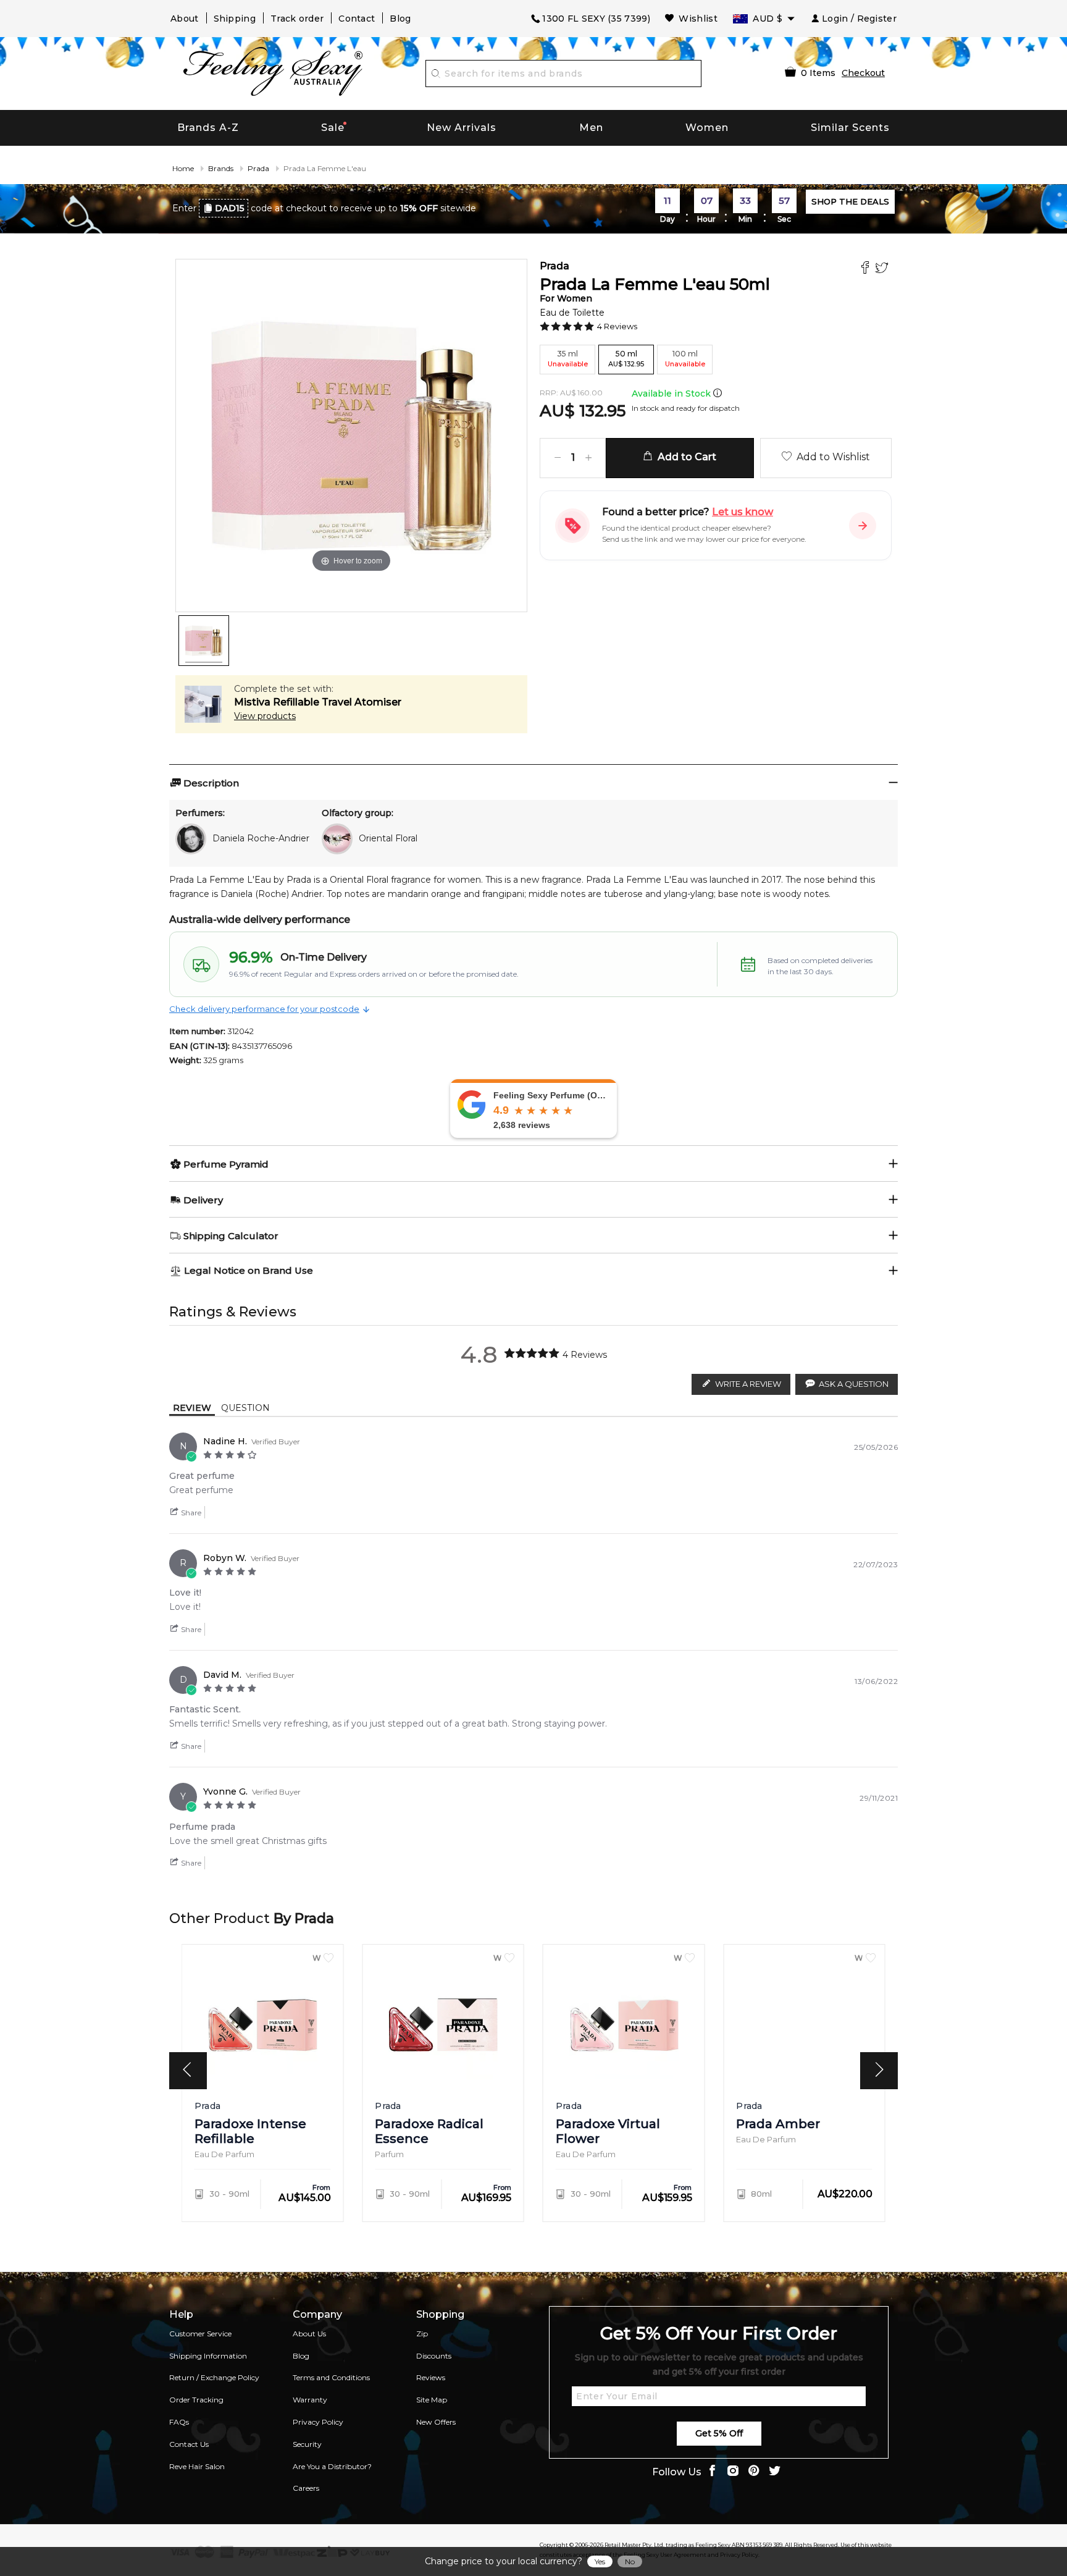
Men (591, 128)
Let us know (743, 512)
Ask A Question (854, 1384)
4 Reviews (617, 326)
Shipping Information (208, 2356)
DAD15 (230, 208)
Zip (422, 2334)
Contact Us (189, 2444)
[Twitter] (883, 269)
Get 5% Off (719, 2433)
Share (190, 1513)
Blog (400, 19)
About (185, 19)
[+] (588, 458)
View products (265, 716)
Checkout (863, 73)
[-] (558, 458)
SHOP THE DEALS (850, 201)
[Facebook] (867, 269)
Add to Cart (684, 457)
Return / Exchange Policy (214, 2377)
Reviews (431, 2377)
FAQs (179, 2422)
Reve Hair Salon (197, 2466)
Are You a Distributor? (332, 2466)
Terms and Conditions (331, 2377)
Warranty (310, 2400)
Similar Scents (850, 128)
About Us (309, 2334)
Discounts (434, 2356)
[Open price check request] (863, 526)
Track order (297, 19)
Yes (600, 2561)
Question (245, 1408)
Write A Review (748, 1384)
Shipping (235, 19)
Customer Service (200, 2334)
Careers (306, 2488)
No (630, 2561)
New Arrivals (462, 128)
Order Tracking (196, 2400)
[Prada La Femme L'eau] (204, 641)
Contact (357, 19)
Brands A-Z (208, 128)
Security (307, 2444)
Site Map (432, 2400)
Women (707, 128)
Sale (333, 128)
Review (192, 1408)
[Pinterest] (754, 2472)
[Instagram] (733, 2472)
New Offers (436, 2422)
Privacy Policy (318, 2422)
